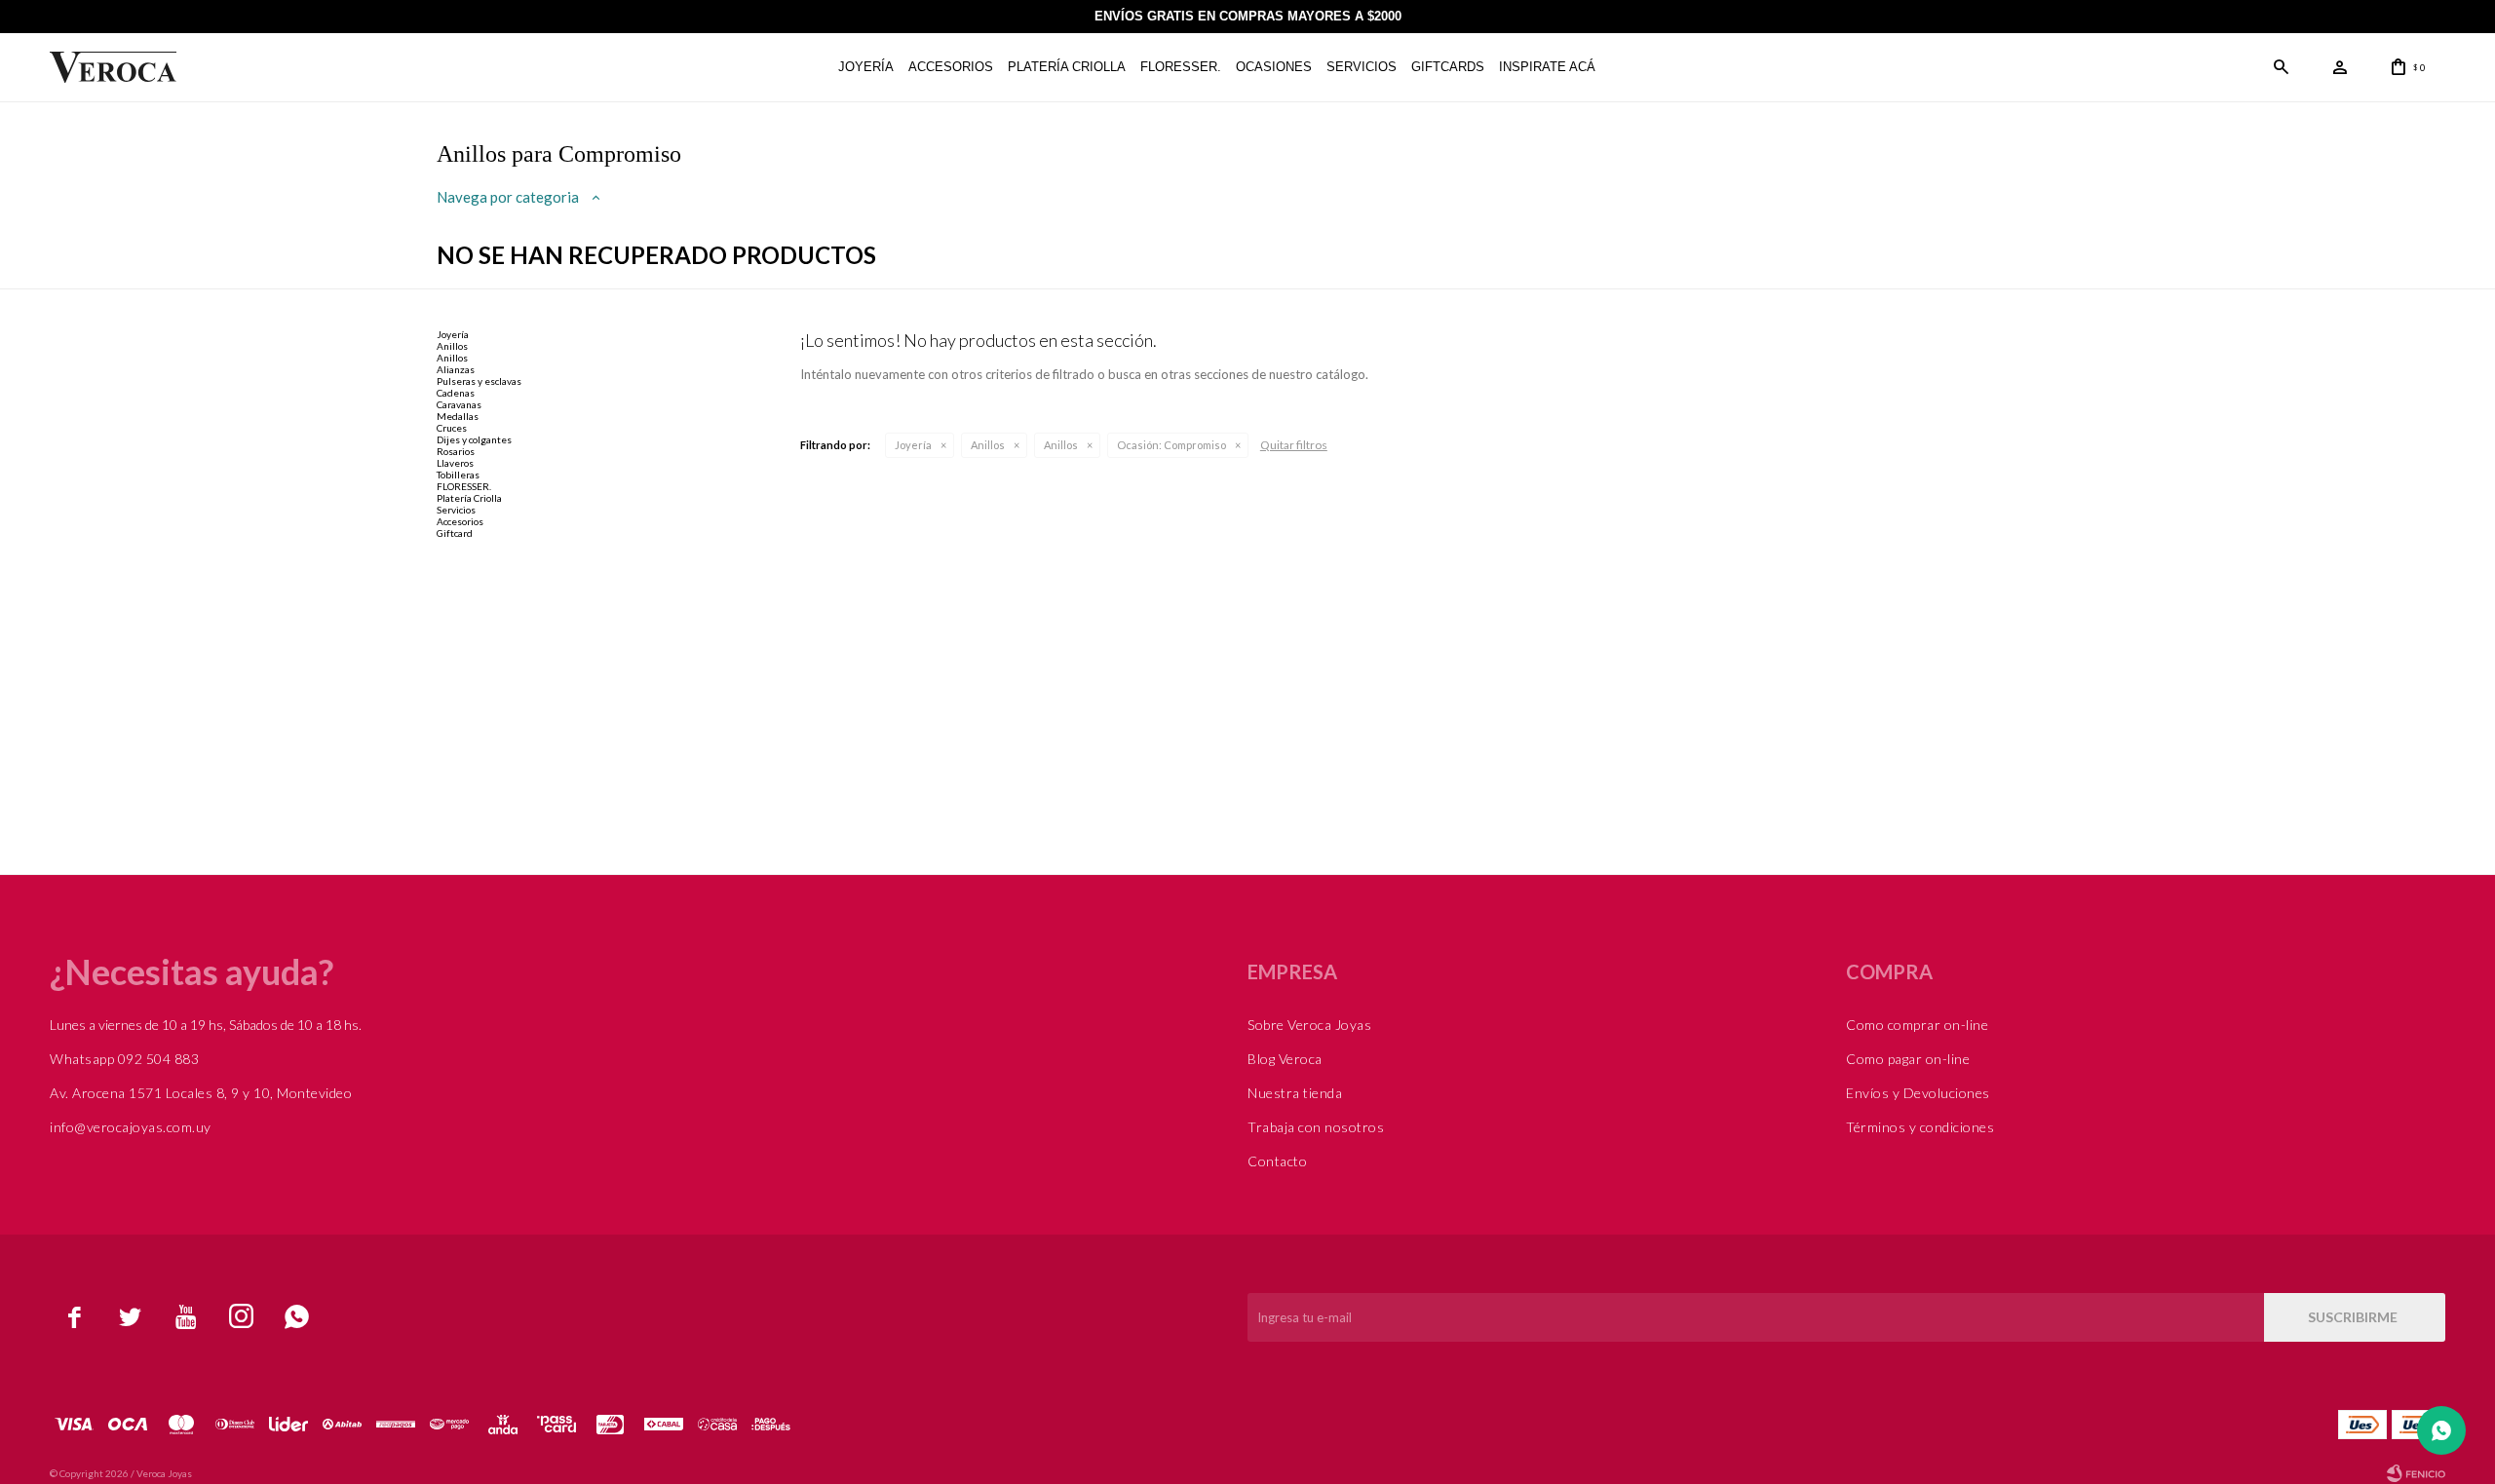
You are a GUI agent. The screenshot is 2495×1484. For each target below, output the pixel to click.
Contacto (1277, 1161)
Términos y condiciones (1920, 1127)
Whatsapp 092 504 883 (124, 1059)
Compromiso (1171, 445)
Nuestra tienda (1295, 1093)
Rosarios (456, 451)
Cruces (452, 428)
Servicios (1362, 67)
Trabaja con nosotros (1316, 1127)
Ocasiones (1274, 67)
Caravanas (459, 404)
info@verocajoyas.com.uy (131, 1127)
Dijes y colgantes (474, 439)
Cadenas (456, 393)
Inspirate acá (1547, 67)
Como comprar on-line (1917, 1025)
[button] (2282, 67)
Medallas (458, 416)
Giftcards (1448, 67)
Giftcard (455, 533)
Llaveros (455, 463)
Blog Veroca (1285, 1059)
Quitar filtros (1294, 445)
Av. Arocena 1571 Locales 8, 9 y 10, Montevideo (201, 1093)
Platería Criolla (1067, 67)
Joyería (866, 67)
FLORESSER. (1181, 67)
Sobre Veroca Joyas (1309, 1025)
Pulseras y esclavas (479, 381)
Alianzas (456, 369)
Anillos (988, 445)
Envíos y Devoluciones (1918, 1093)
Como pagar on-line (1908, 1059)
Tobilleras (458, 475)
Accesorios (951, 67)
